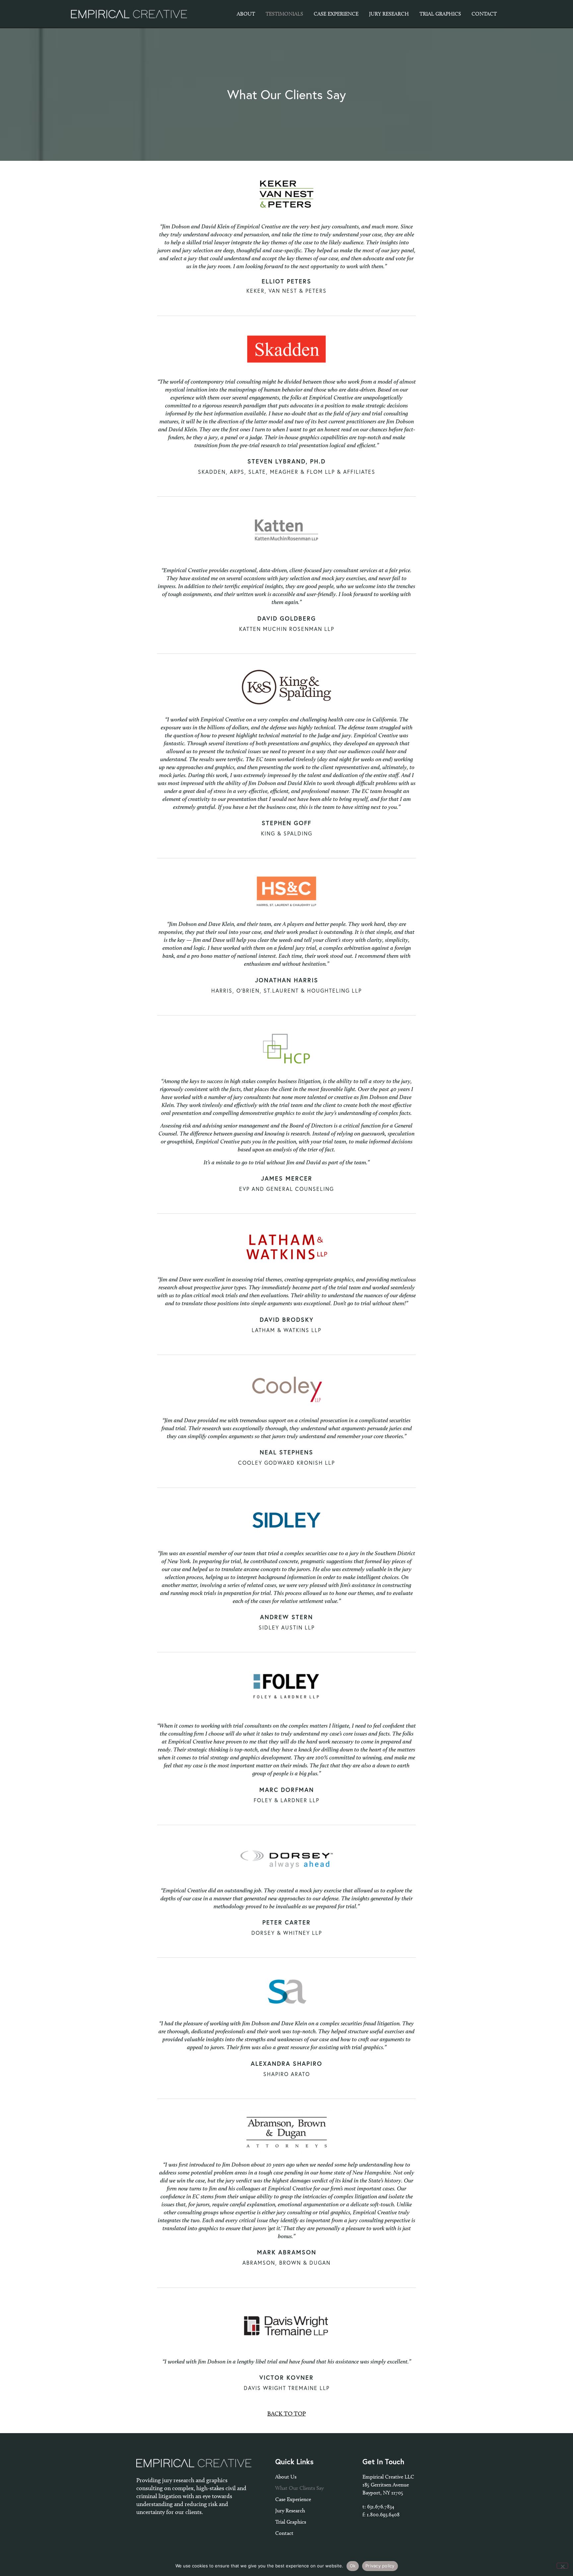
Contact (284, 2533)
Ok (353, 2566)
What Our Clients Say (299, 2488)
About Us (286, 2477)
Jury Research (290, 2511)
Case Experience (293, 2499)
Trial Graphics (291, 2522)
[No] (562, 2566)
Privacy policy (380, 2566)
